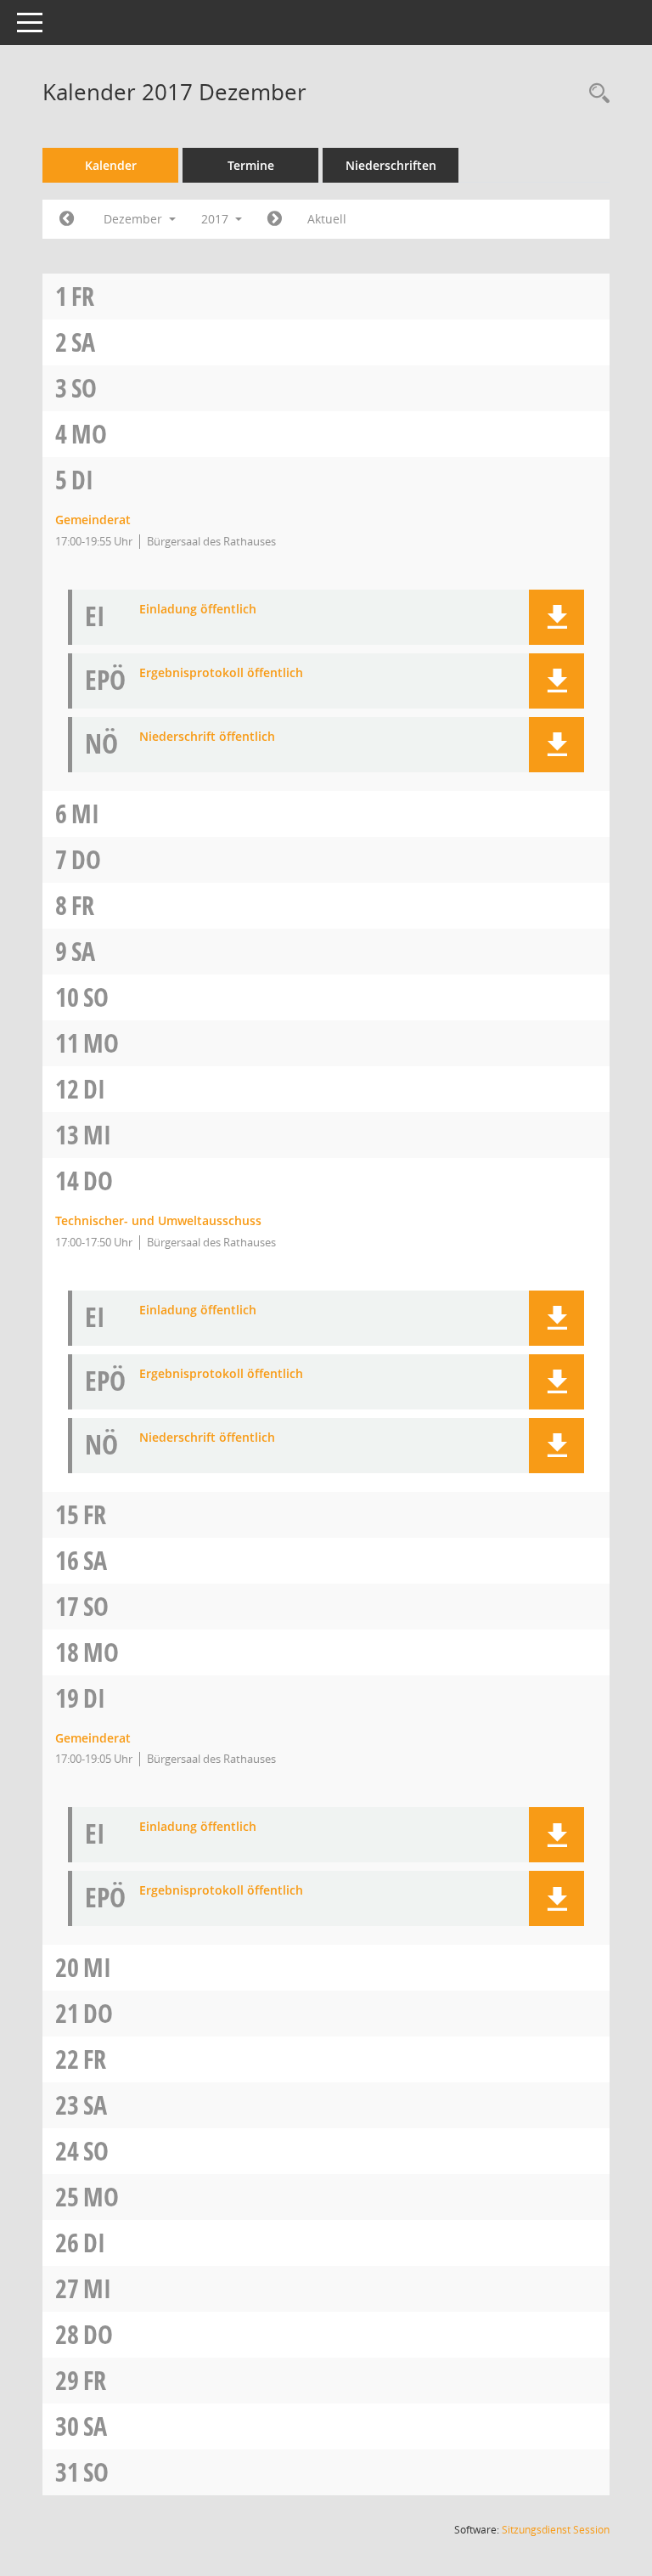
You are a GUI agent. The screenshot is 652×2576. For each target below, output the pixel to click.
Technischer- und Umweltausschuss (158, 1220)
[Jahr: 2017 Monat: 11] (67, 219)
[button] (556, 617)
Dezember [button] (135, 219)
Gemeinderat (93, 520)
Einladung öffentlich (198, 610)
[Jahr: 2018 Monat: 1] (275, 219)
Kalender (111, 165)
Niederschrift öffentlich (207, 737)
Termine (251, 165)
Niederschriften (391, 165)
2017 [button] (216, 219)
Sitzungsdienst (556, 2530)
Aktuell (327, 219)
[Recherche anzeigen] (595, 94)
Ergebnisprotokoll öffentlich (221, 673)
